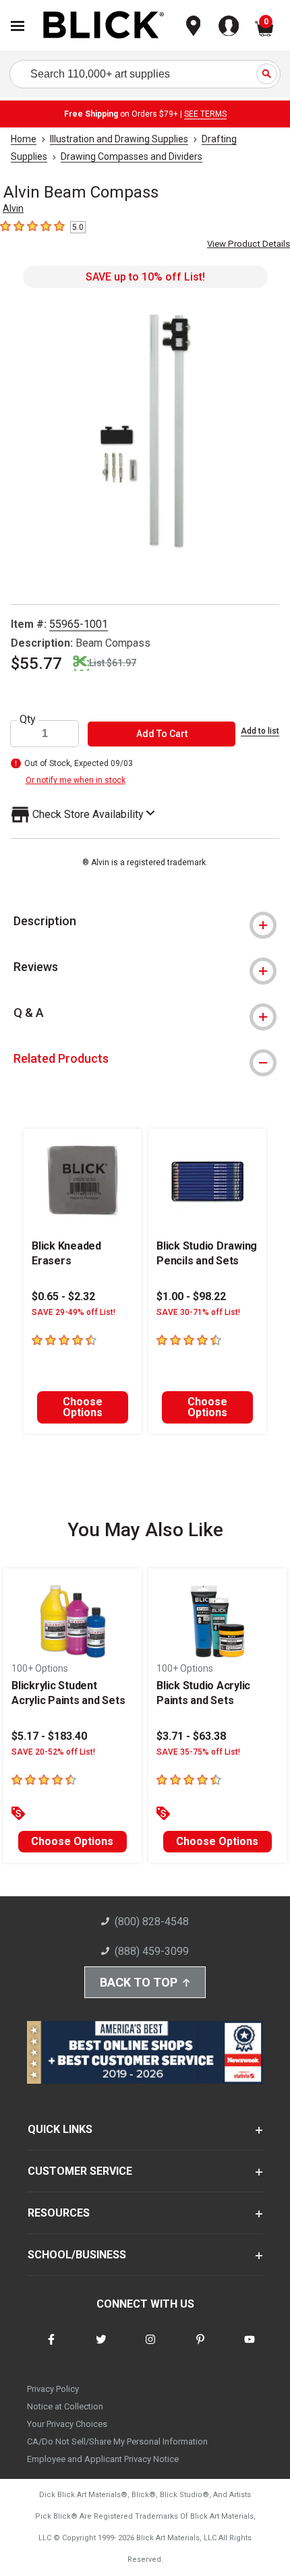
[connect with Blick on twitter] (101, 2348)
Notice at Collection (65, 2406)
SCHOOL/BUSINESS (77, 2255)
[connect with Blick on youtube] (250, 2348)
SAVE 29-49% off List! (74, 1312)
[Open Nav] (18, 26)
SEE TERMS (205, 114)
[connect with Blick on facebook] (51, 2348)
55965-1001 (79, 624)
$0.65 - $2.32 (63, 1296)
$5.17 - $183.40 (49, 1736)
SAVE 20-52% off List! (53, 1752)
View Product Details (249, 244)
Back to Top (139, 1982)
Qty (28, 720)
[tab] (145, 921)
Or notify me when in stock (76, 780)
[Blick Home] (104, 26)
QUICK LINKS (60, 2129)
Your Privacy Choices (67, 2424)
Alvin (13, 208)
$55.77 (36, 664)
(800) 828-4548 (152, 1922)
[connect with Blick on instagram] (150, 2348)
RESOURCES (59, 2213)
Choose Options (83, 1407)
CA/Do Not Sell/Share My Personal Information (117, 2441)
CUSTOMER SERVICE (80, 2171)
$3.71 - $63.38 (191, 1736)
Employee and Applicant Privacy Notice (103, 2459)
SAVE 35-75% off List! (198, 1752)
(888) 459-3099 (152, 1951)
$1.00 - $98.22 (191, 1296)
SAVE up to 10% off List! (145, 277)
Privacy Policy (53, 2389)
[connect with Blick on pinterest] (200, 2348)
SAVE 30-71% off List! (198, 1312)
